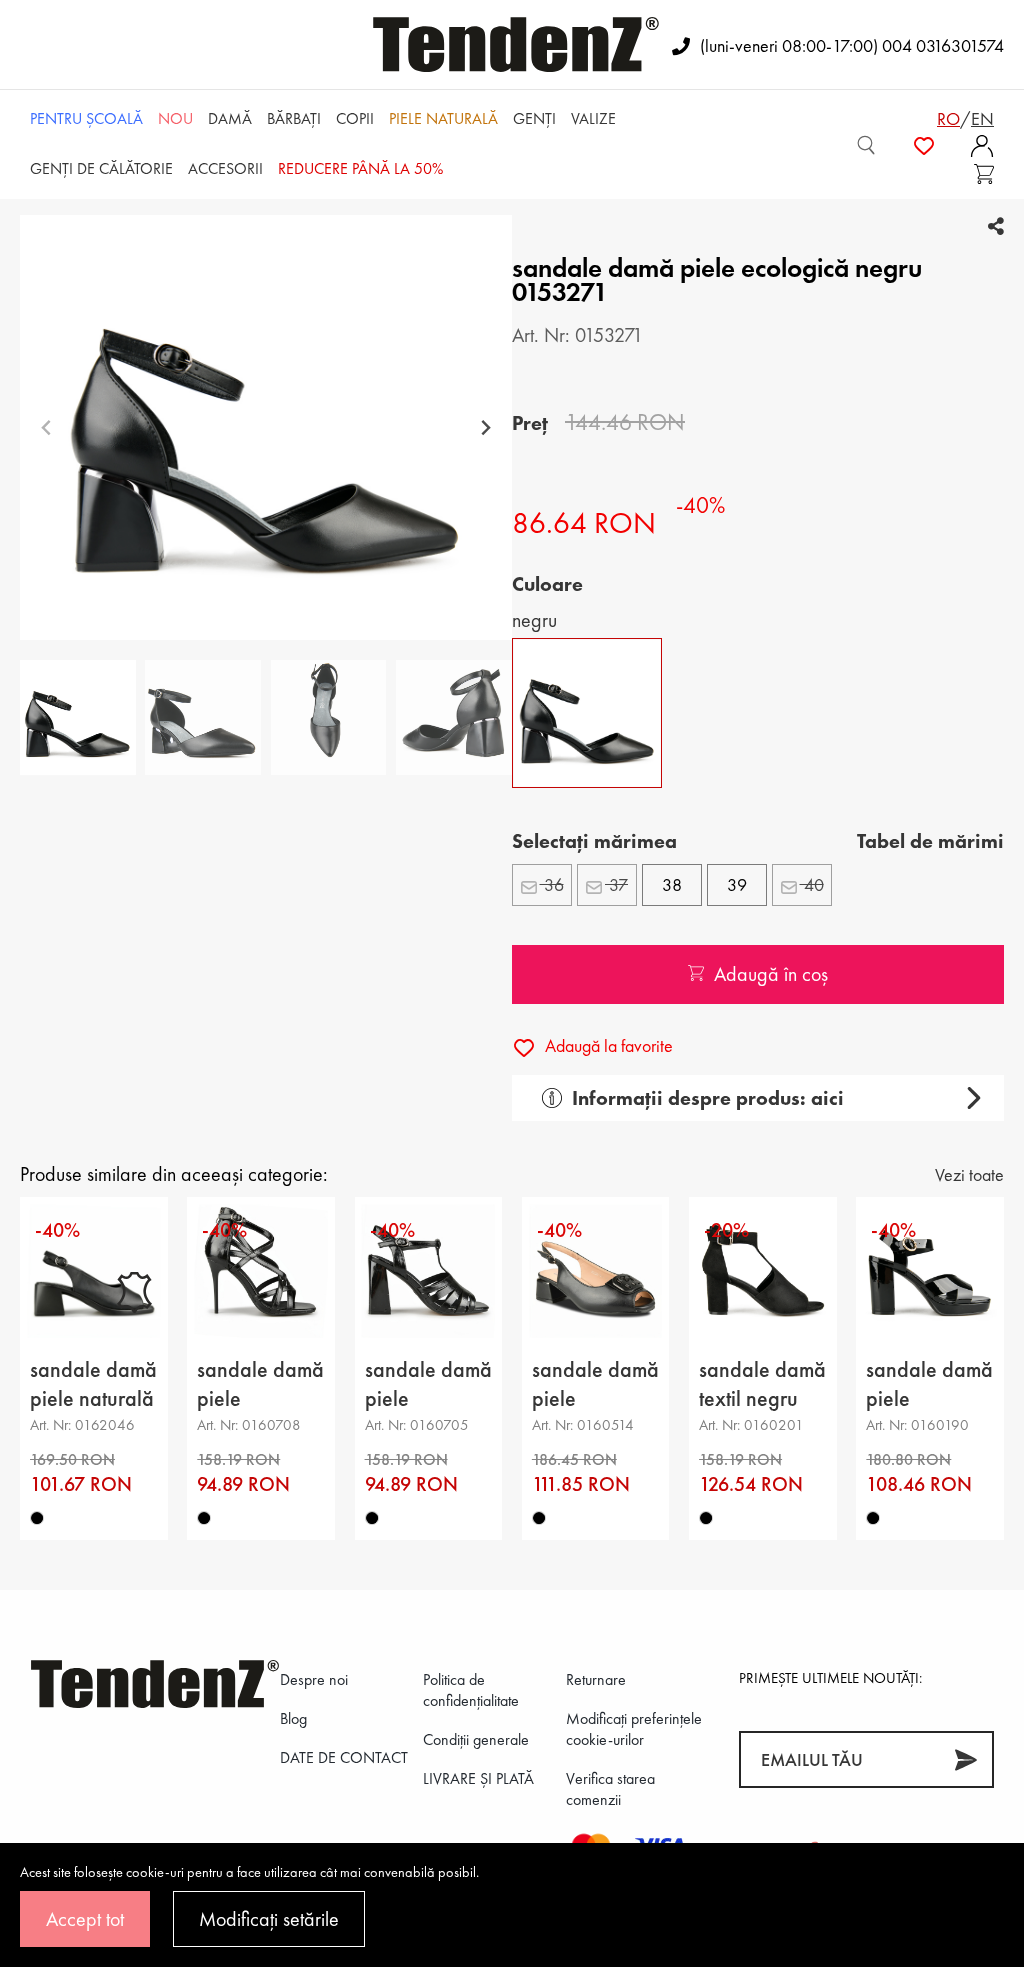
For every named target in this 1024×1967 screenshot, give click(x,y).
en (982, 118)
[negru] (37, 1518)
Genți (534, 118)
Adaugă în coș (771, 974)
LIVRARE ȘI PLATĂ (478, 1778)
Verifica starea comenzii (610, 1789)
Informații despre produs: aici (708, 1098)
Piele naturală (443, 118)
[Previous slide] (46, 427)
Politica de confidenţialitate (471, 1690)
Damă (230, 118)
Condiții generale (476, 1739)
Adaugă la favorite (607, 1045)
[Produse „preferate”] (924, 145)
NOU (175, 118)
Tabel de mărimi (930, 841)
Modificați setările (269, 1919)
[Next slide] (485, 427)
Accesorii (225, 168)
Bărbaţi (294, 118)
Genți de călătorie (101, 168)
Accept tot (85, 1919)
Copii (355, 118)
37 (616, 884)
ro (948, 118)
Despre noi (314, 1679)
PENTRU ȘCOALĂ (86, 118)
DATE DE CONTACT (344, 1757)
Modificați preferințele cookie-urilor (634, 1729)
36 (552, 884)
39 (737, 884)
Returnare (596, 1679)
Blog (293, 1718)
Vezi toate (969, 1174)
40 (812, 884)
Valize (593, 118)
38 (672, 884)
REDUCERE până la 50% (360, 168)
